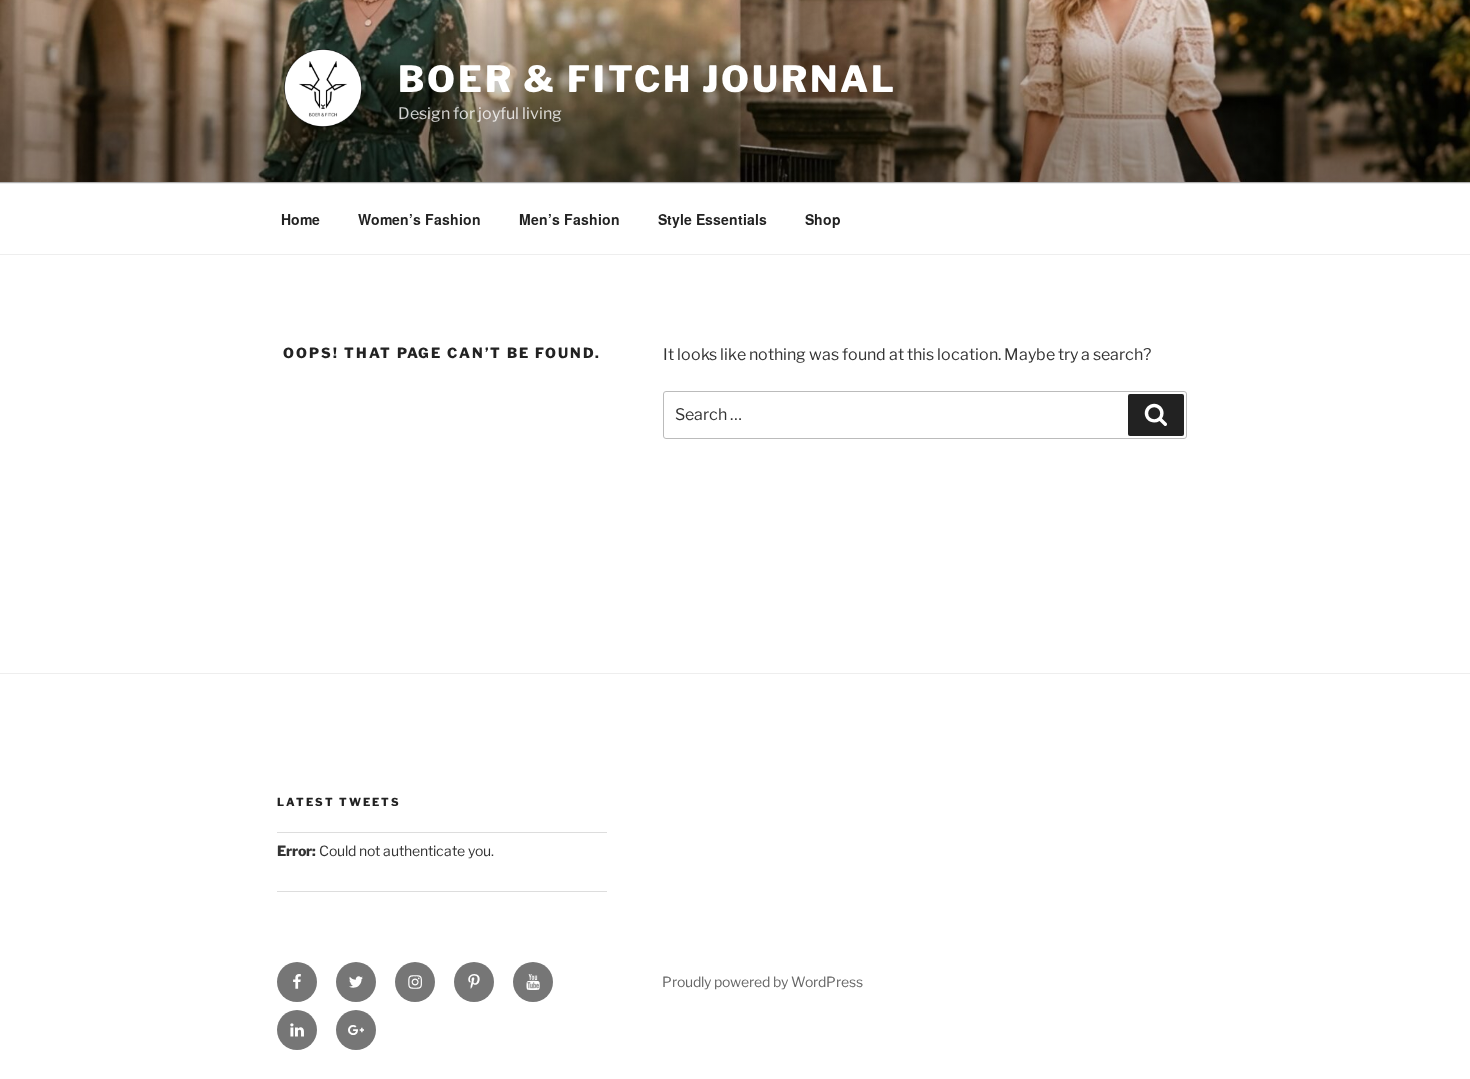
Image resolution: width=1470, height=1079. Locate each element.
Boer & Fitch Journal (647, 79)
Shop (823, 219)
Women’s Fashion (419, 219)
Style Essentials (712, 219)
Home (300, 219)
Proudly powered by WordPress (762, 981)
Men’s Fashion (569, 219)
